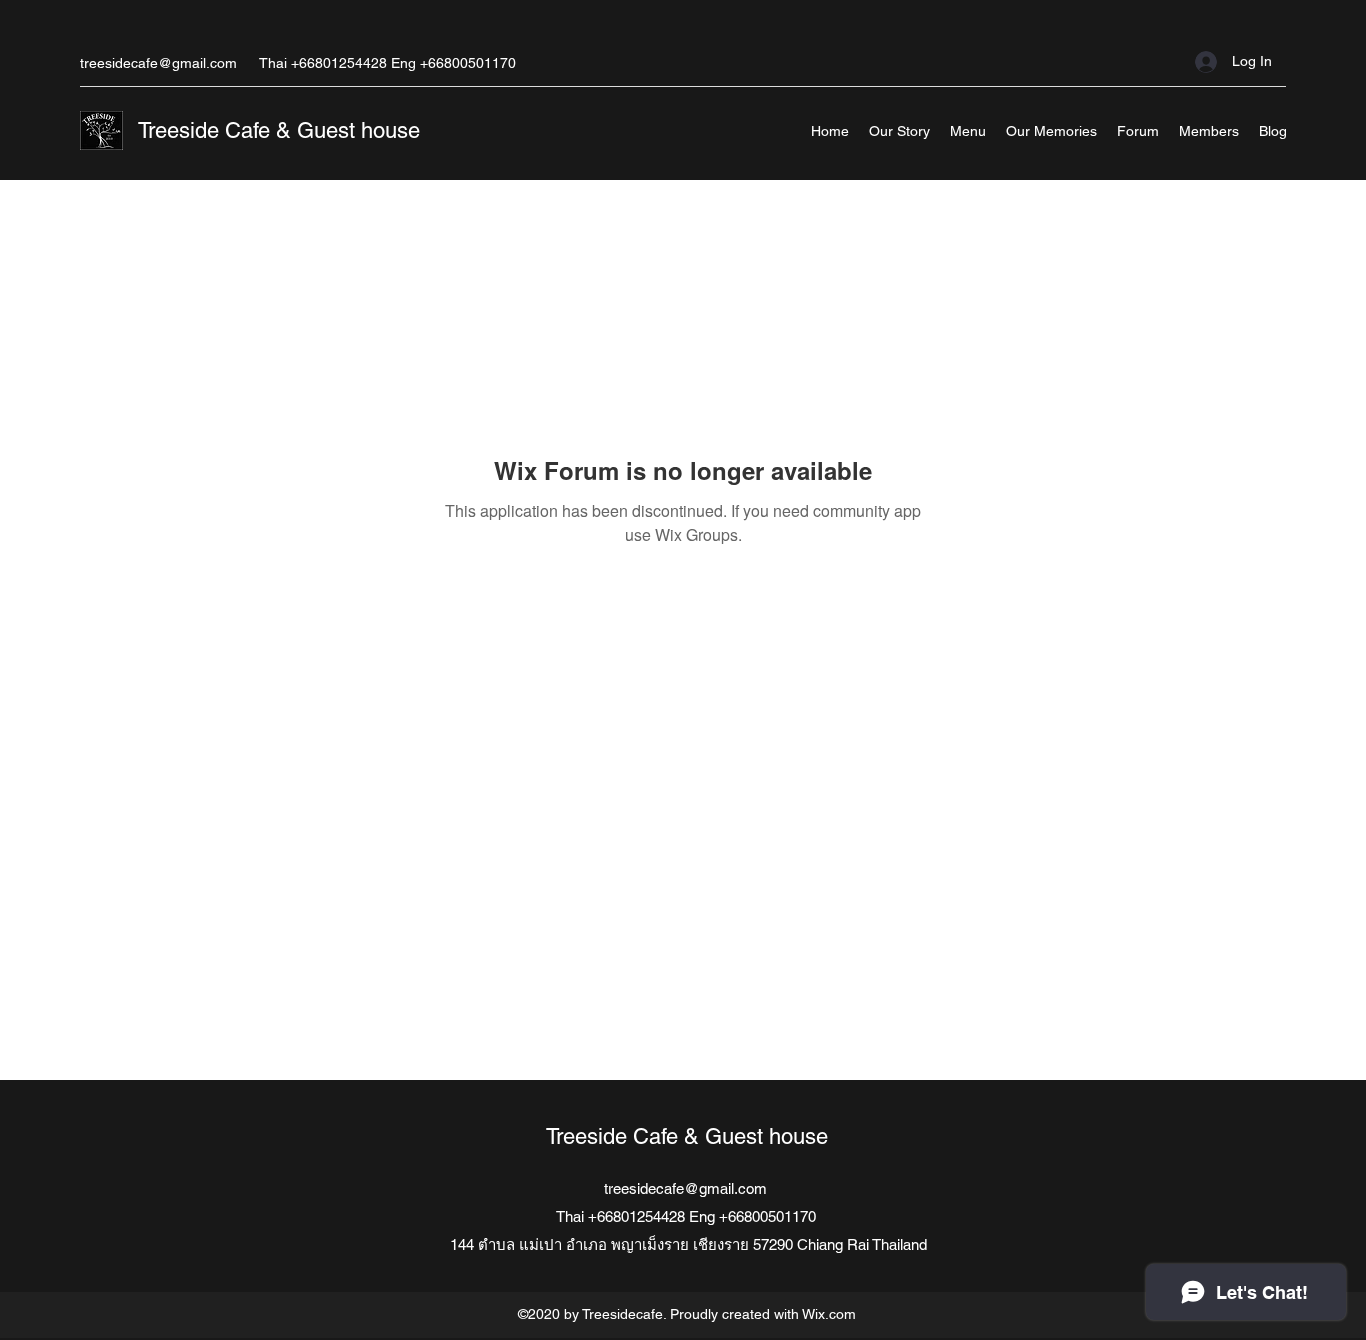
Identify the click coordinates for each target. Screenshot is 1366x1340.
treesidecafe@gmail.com (158, 63)
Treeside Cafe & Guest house (279, 130)
